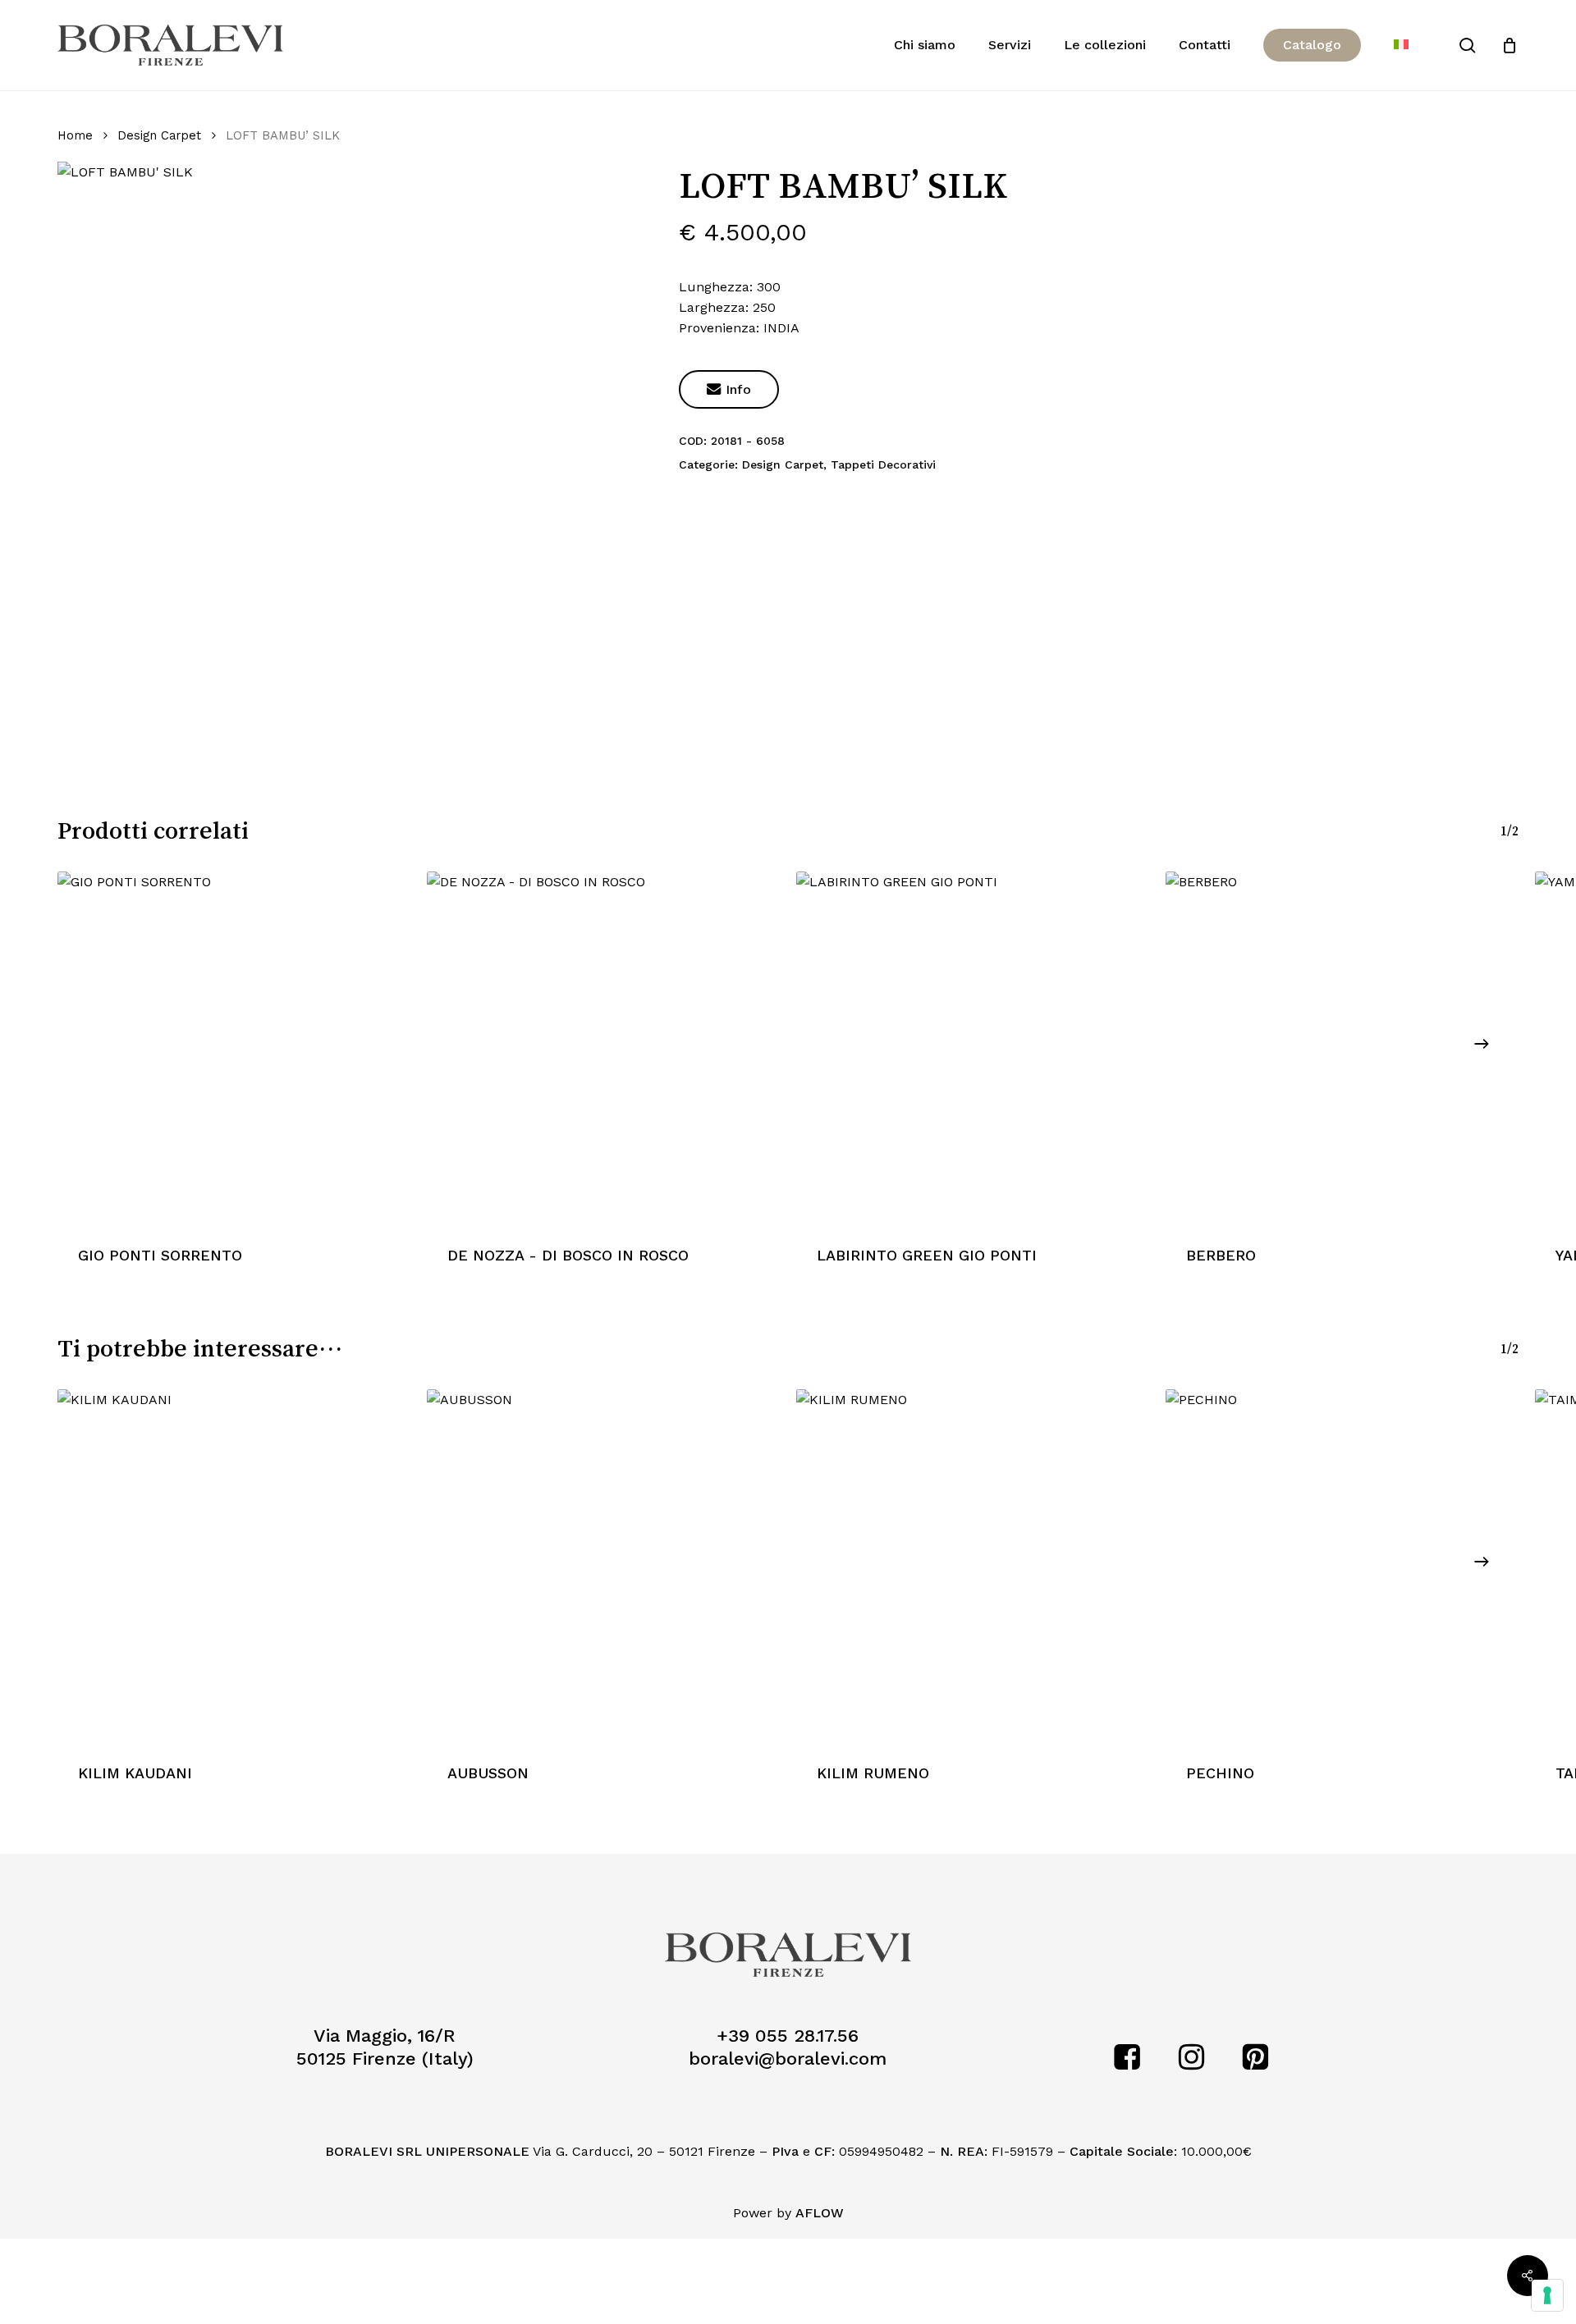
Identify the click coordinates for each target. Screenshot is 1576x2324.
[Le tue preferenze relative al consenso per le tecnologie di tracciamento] (1547, 2295)
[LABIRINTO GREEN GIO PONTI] (973, 1048)
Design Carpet (159, 135)
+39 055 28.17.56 (788, 2036)
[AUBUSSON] (603, 1566)
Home (75, 135)
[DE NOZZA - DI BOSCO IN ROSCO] (603, 1048)
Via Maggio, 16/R (385, 2036)
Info (729, 389)
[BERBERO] (1342, 1048)
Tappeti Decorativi (883, 464)
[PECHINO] (1342, 1566)
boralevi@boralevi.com (788, 2059)
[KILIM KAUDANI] (234, 1566)
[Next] (1482, 1044)
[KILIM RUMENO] (973, 1566)
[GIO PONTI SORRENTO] (234, 1048)
